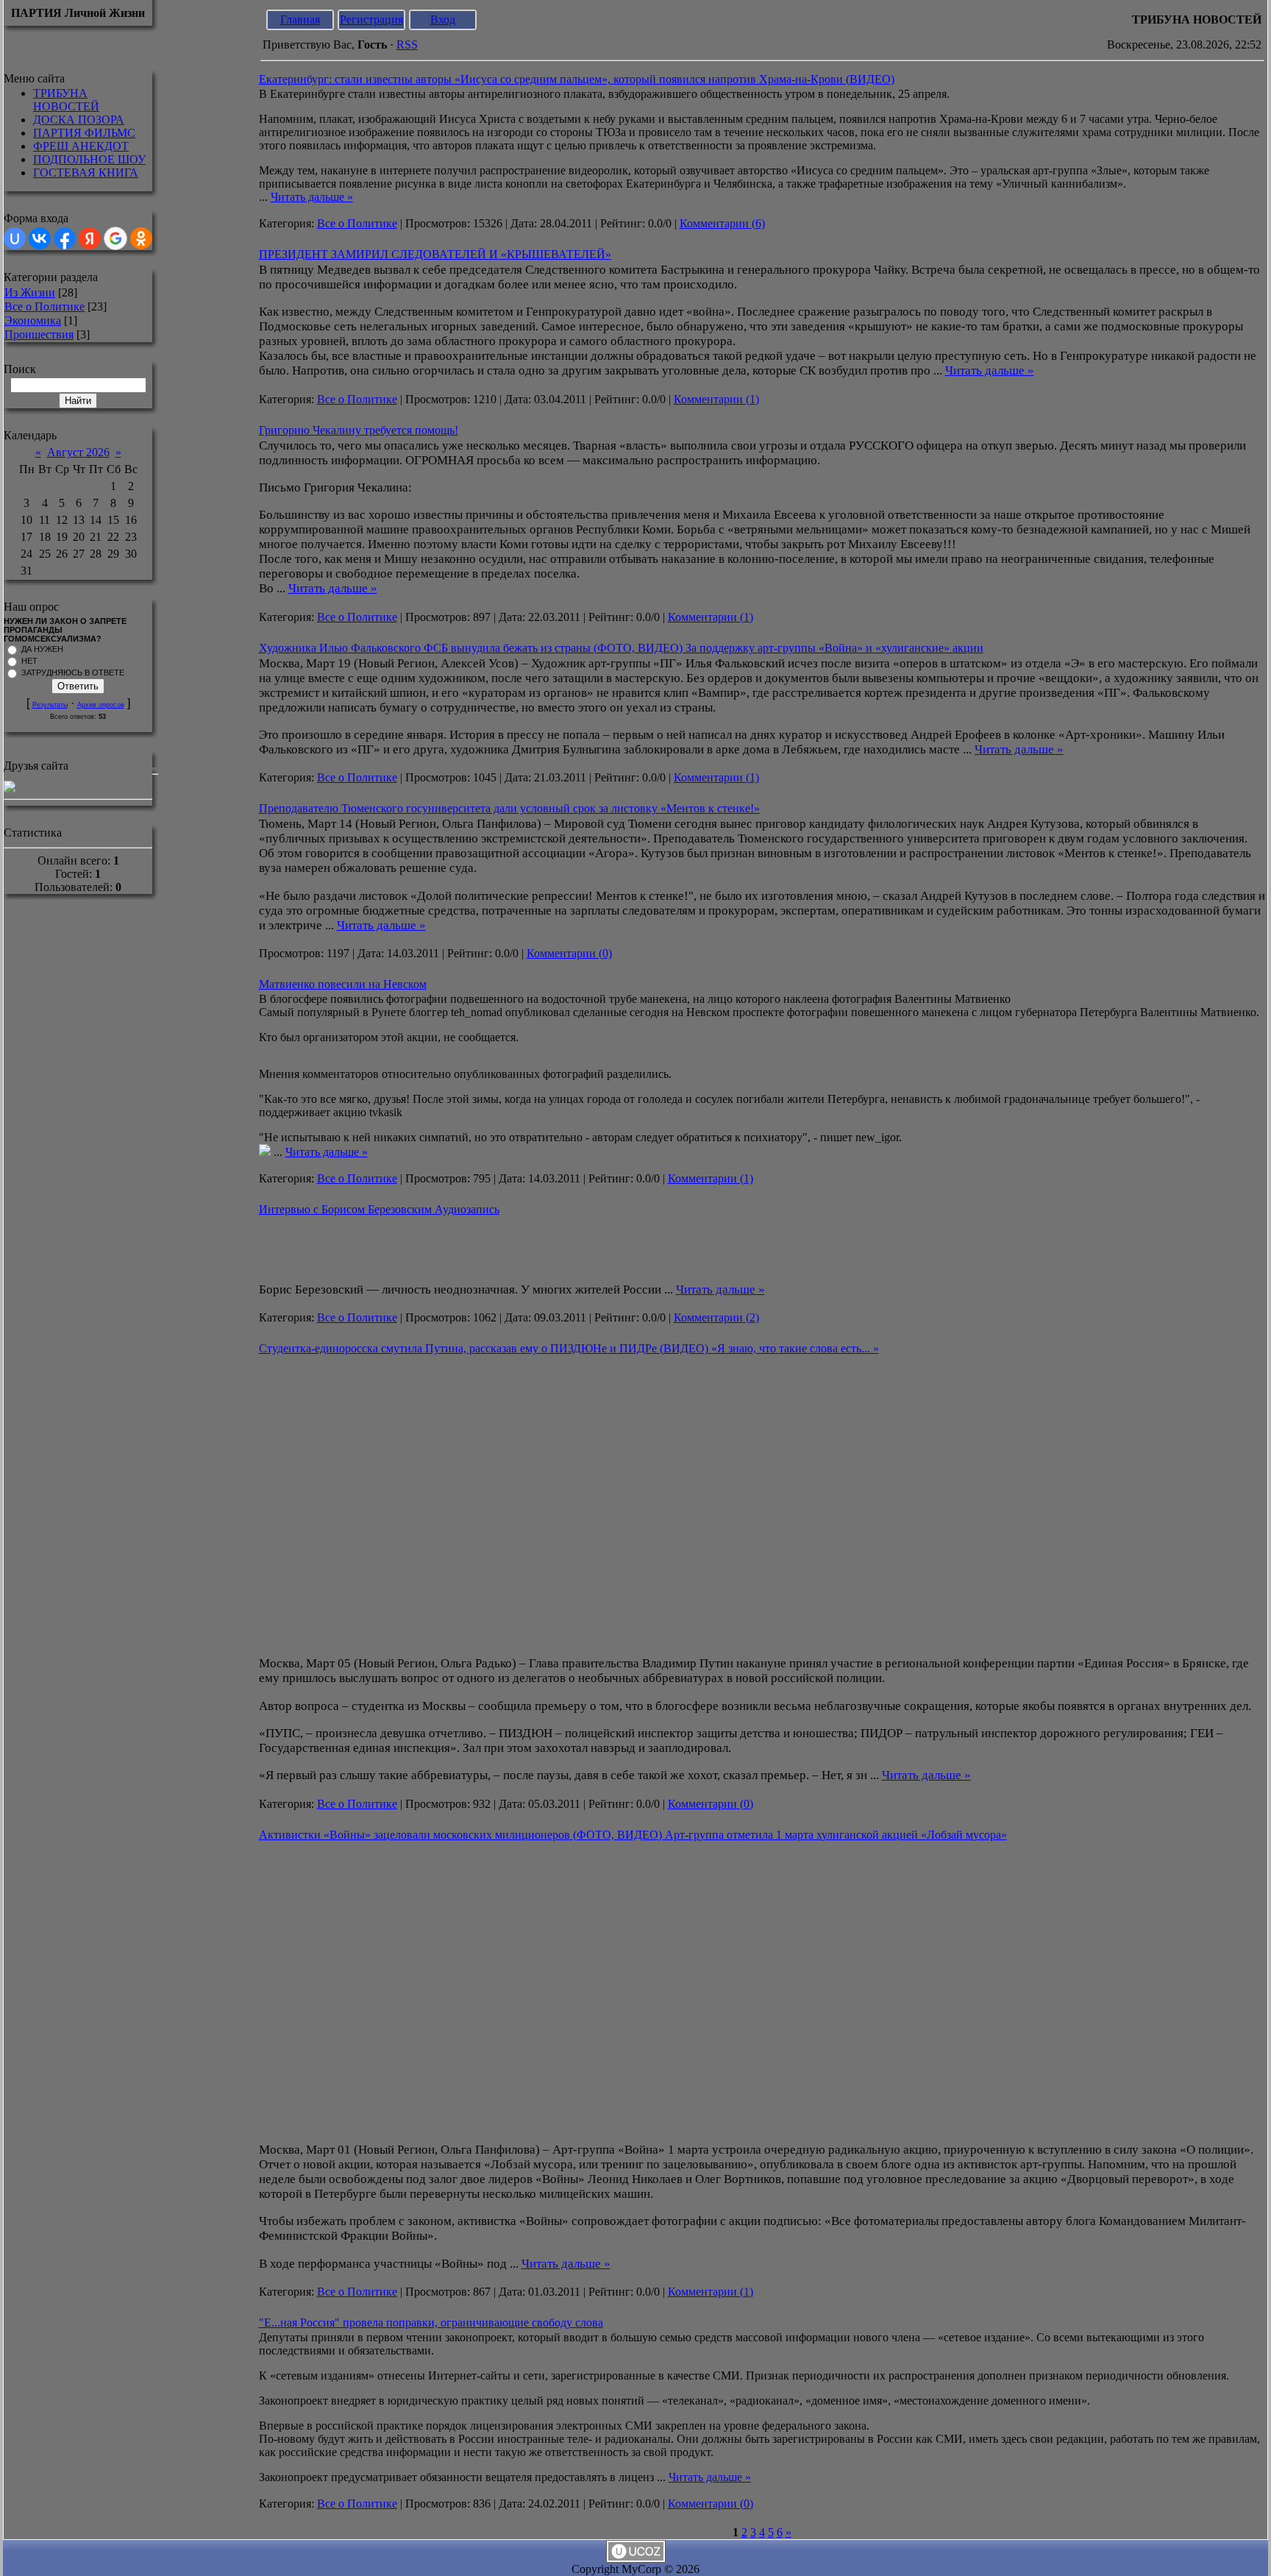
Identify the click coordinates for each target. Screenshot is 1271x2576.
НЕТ (29, 661)
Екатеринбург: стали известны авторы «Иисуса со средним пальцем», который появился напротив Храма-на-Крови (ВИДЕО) (577, 79)
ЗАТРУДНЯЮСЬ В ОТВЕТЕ (73, 673)
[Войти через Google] (115, 238)
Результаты (50, 705)
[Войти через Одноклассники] (141, 238)
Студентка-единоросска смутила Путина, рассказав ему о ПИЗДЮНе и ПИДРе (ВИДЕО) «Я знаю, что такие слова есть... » (569, 1348)
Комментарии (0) (569, 953)
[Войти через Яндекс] (90, 238)
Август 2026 (78, 452)
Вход (443, 19)
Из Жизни (30, 292)
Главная (300, 19)
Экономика (33, 320)
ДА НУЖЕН (42, 649)
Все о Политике (44, 306)
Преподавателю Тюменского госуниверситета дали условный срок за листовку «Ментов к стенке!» (509, 808)
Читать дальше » (312, 197)
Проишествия (39, 334)
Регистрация (371, 19)
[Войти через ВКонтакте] (40, 238)
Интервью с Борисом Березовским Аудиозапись (379, 1209)
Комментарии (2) (716, 1317)
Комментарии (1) (716, 399)
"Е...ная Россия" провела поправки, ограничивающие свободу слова (431, 2323)
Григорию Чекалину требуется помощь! (359, 430)
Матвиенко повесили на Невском (343, 984)
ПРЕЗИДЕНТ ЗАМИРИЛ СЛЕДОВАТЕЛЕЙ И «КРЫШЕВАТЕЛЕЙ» (435, 254)
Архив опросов (101, 705)
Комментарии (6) (722, 223)
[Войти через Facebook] (65, 238)
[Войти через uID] (15, 238)
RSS (407, 45)
